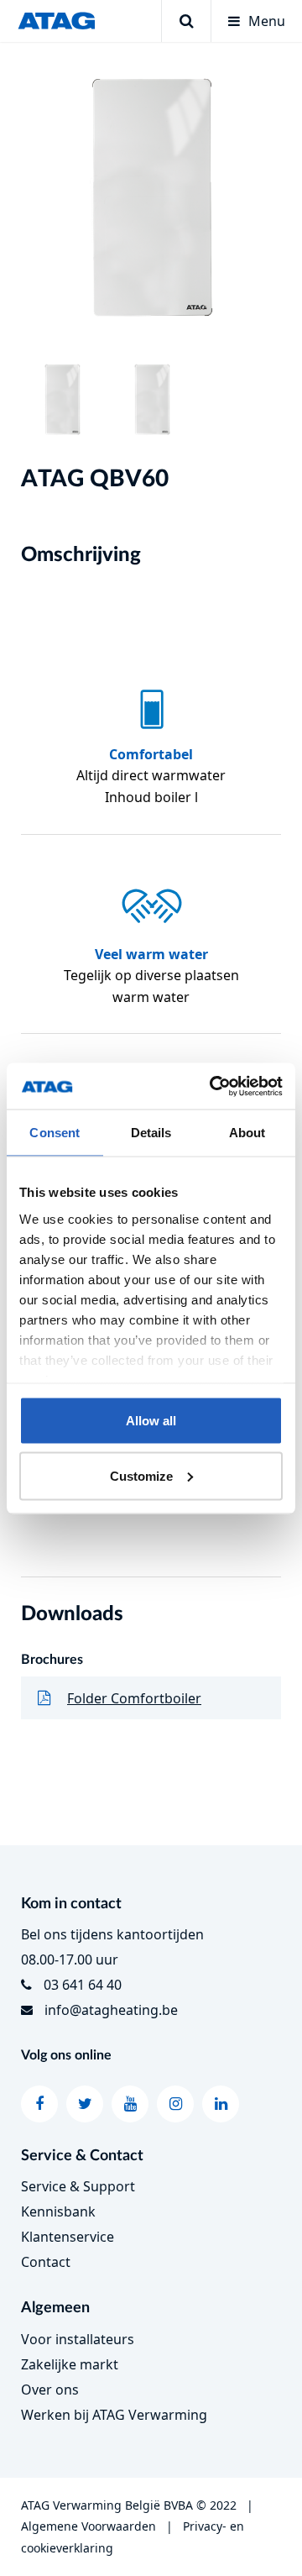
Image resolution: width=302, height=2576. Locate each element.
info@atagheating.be (111, 2010)
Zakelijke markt (70, 2364)
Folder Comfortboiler (134, 1698)
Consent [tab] (55, 1133)
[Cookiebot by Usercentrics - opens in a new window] (213, 1086)
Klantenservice (68, 2237)
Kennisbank (58, 2211)
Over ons (50, 2390)
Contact (46, 2262)
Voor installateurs (78, 2339)
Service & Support (78, 2186)
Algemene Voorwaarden (89, 2526)
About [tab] (247, 1133)
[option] (151, 202)
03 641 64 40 (83, 1985)
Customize (141, 1475)
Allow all (151, 1421)
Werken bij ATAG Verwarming (114, 2415)
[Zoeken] (186, 21)
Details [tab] (151, 1133)
